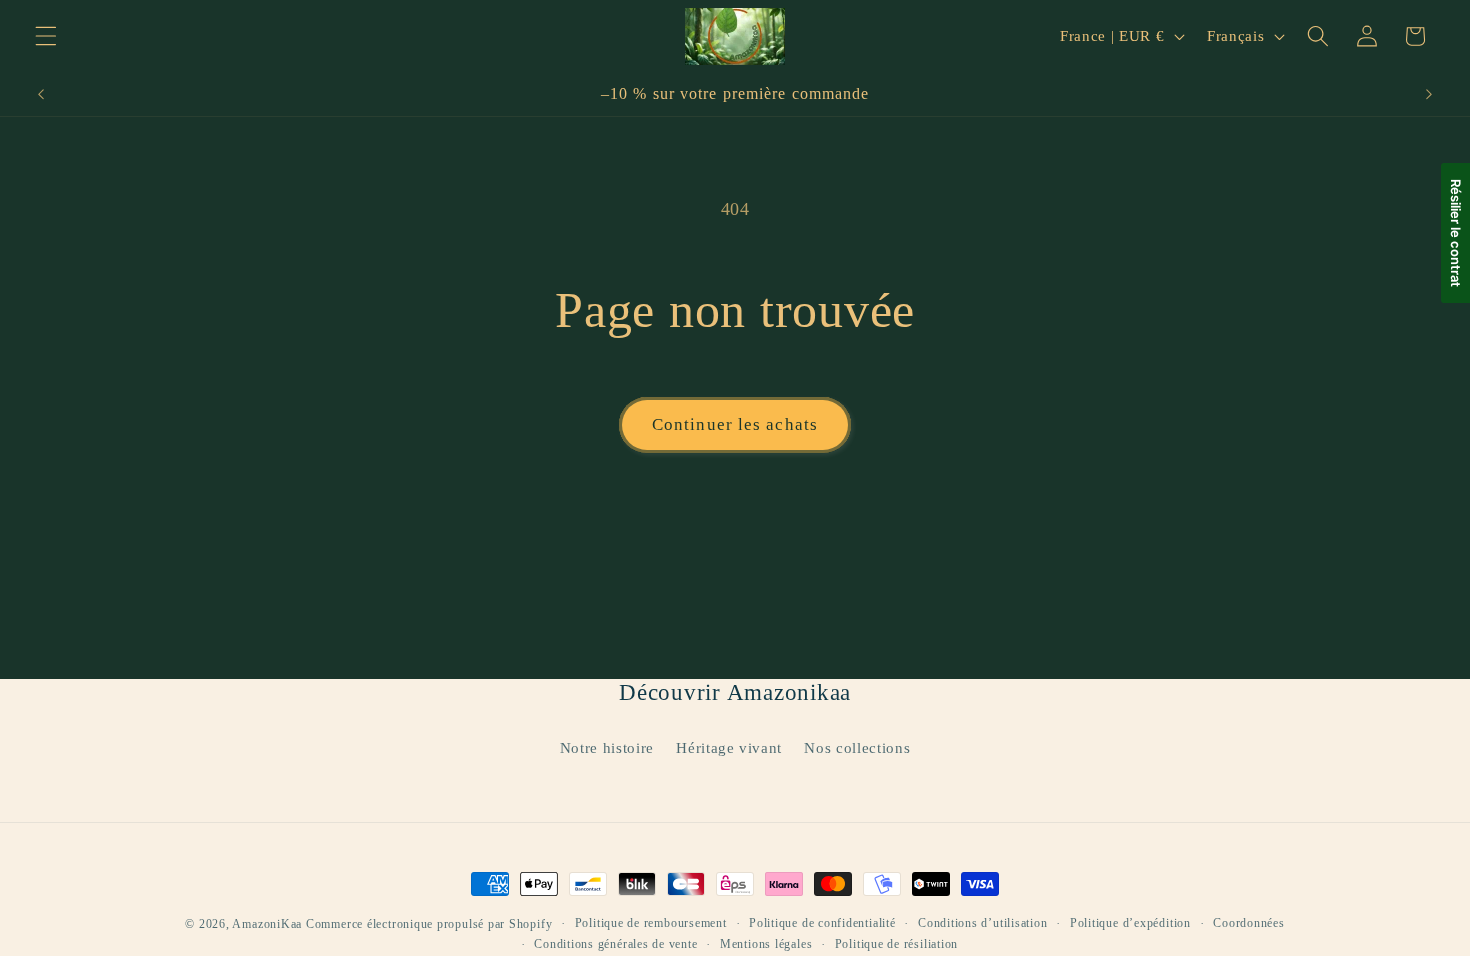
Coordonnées (1248, 923)
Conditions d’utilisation (982, 923)
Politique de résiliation (896, 944)
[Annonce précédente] (41, 94)
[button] (46, 36)
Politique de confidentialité (822, 923)
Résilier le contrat (1456, 233)
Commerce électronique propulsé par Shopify (429, 924)
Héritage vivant (729, 747)
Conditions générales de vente (615, 944)
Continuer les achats (735, 424)
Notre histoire (607, 747)
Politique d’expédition (1130, 923)
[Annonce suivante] (1429, 94)
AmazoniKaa (267, 924)
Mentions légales (766, 944)
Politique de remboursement (651, 923)
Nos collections (857, 747)
